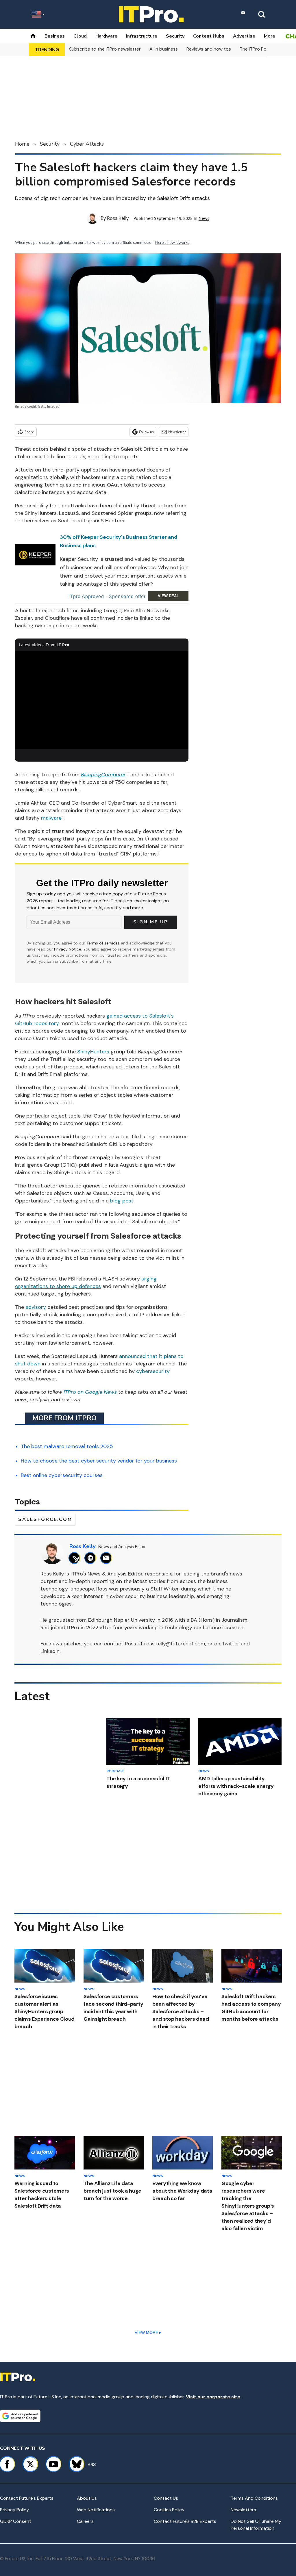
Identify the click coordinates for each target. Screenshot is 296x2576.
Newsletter (177, 432)
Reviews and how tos (209, 49)
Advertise (244, 36)
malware (51, 818)
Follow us (146, 432)
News (204, 218)
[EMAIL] (108, 1558)
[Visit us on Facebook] (7, 2464)
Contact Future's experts (27, 2498)
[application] (102, 700)
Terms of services (104, 943)
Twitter (231, 1644)
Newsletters (243, 2510)
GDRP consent (16, 2521)
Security (175, 36)
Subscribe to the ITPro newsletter (105, 49)
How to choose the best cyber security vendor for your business (99, 1461)
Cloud (80, 36)
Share (29, 432)
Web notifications (96, 2510)
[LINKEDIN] (92, 1558)
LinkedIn (50, 1651)
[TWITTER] (76, 1558)
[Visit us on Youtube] (53, 2464)
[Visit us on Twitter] (30, 2464)
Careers (85, 2521)
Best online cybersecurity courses (62, 1475)
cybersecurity (153, 1371)
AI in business (164, 49)
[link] (35, 556)
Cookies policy (169, 2510)
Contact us (166, 2498)
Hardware (106, 36)
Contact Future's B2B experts (185, 2521)
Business (55, 36)
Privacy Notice (68, 949)
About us (87, 2498)
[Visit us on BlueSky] (74, 2464)
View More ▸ (148, 2332)
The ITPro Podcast (259, 49)
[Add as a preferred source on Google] (20, 2416)
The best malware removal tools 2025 (67, 1446)
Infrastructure (142, 36)
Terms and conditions (254, 2498)
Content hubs (209, 36)
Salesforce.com (45, 1519)
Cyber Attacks (87, 144)
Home (22, 144)
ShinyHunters (94, 1052)
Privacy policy (14, 2510)
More (270, 36)
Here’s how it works (172, 243)
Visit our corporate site (213, 2397)
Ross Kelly (118, 218)
